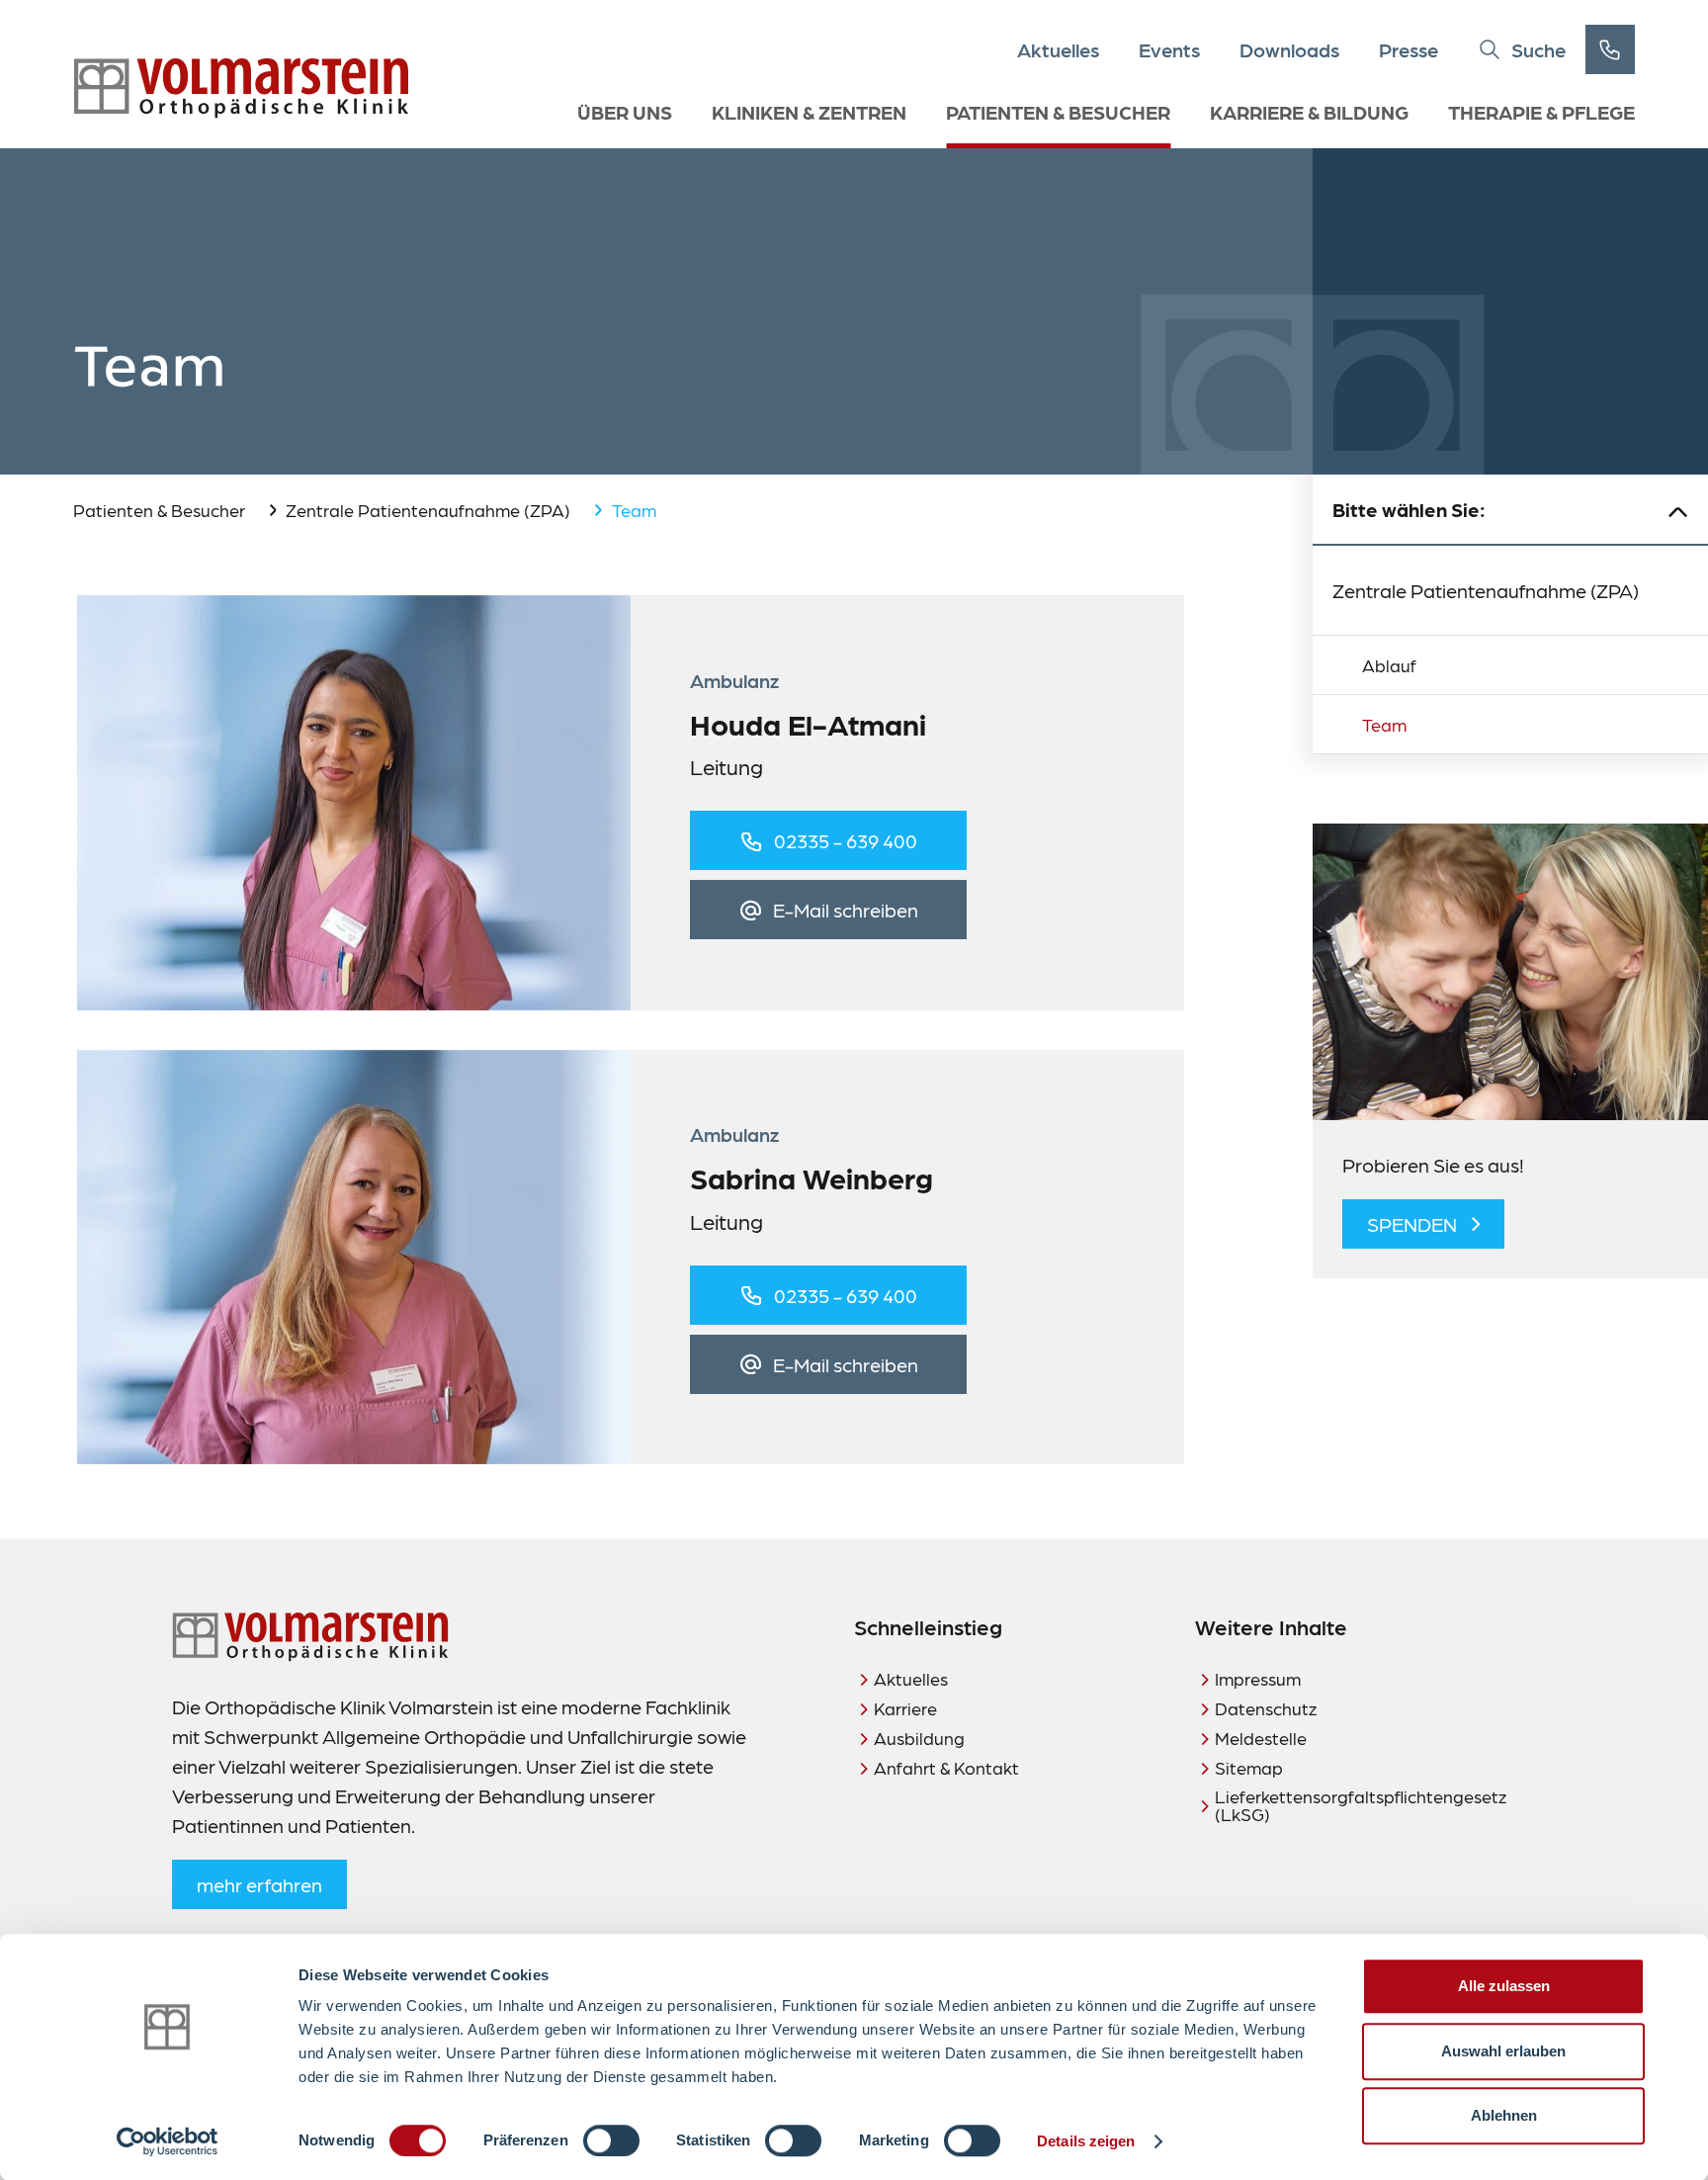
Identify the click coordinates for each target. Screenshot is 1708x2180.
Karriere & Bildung (1309, 112)
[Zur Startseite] (241, 88)
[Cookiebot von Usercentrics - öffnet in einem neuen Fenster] (168, 2141)
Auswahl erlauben (1503, 2051)
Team (1384, 724)
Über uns (625, 112)
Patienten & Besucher (1058, 112)
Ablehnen (1504, 2115)
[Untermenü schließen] (1678, 510)
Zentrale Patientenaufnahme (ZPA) (428, 510)
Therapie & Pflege (1541, 112)
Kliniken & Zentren (809, 112)
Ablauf (1389, 665)
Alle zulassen (1504, 1986)
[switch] (611, 2140)
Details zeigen (1086, 2141)
